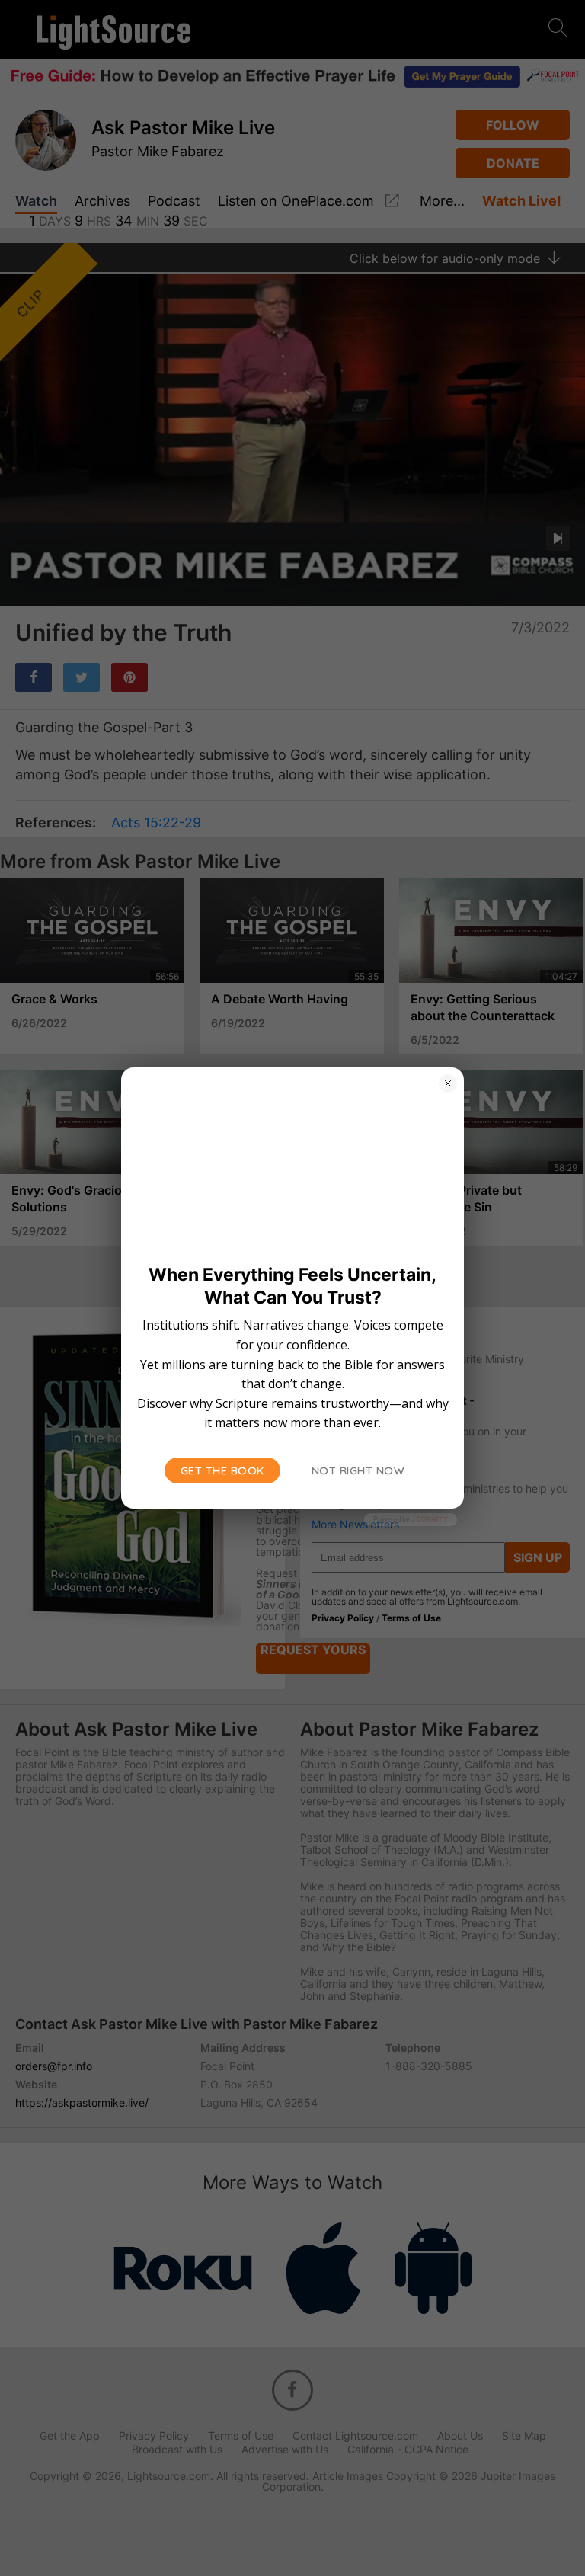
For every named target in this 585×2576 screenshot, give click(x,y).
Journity (430, 1519)
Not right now (358, 1470)
